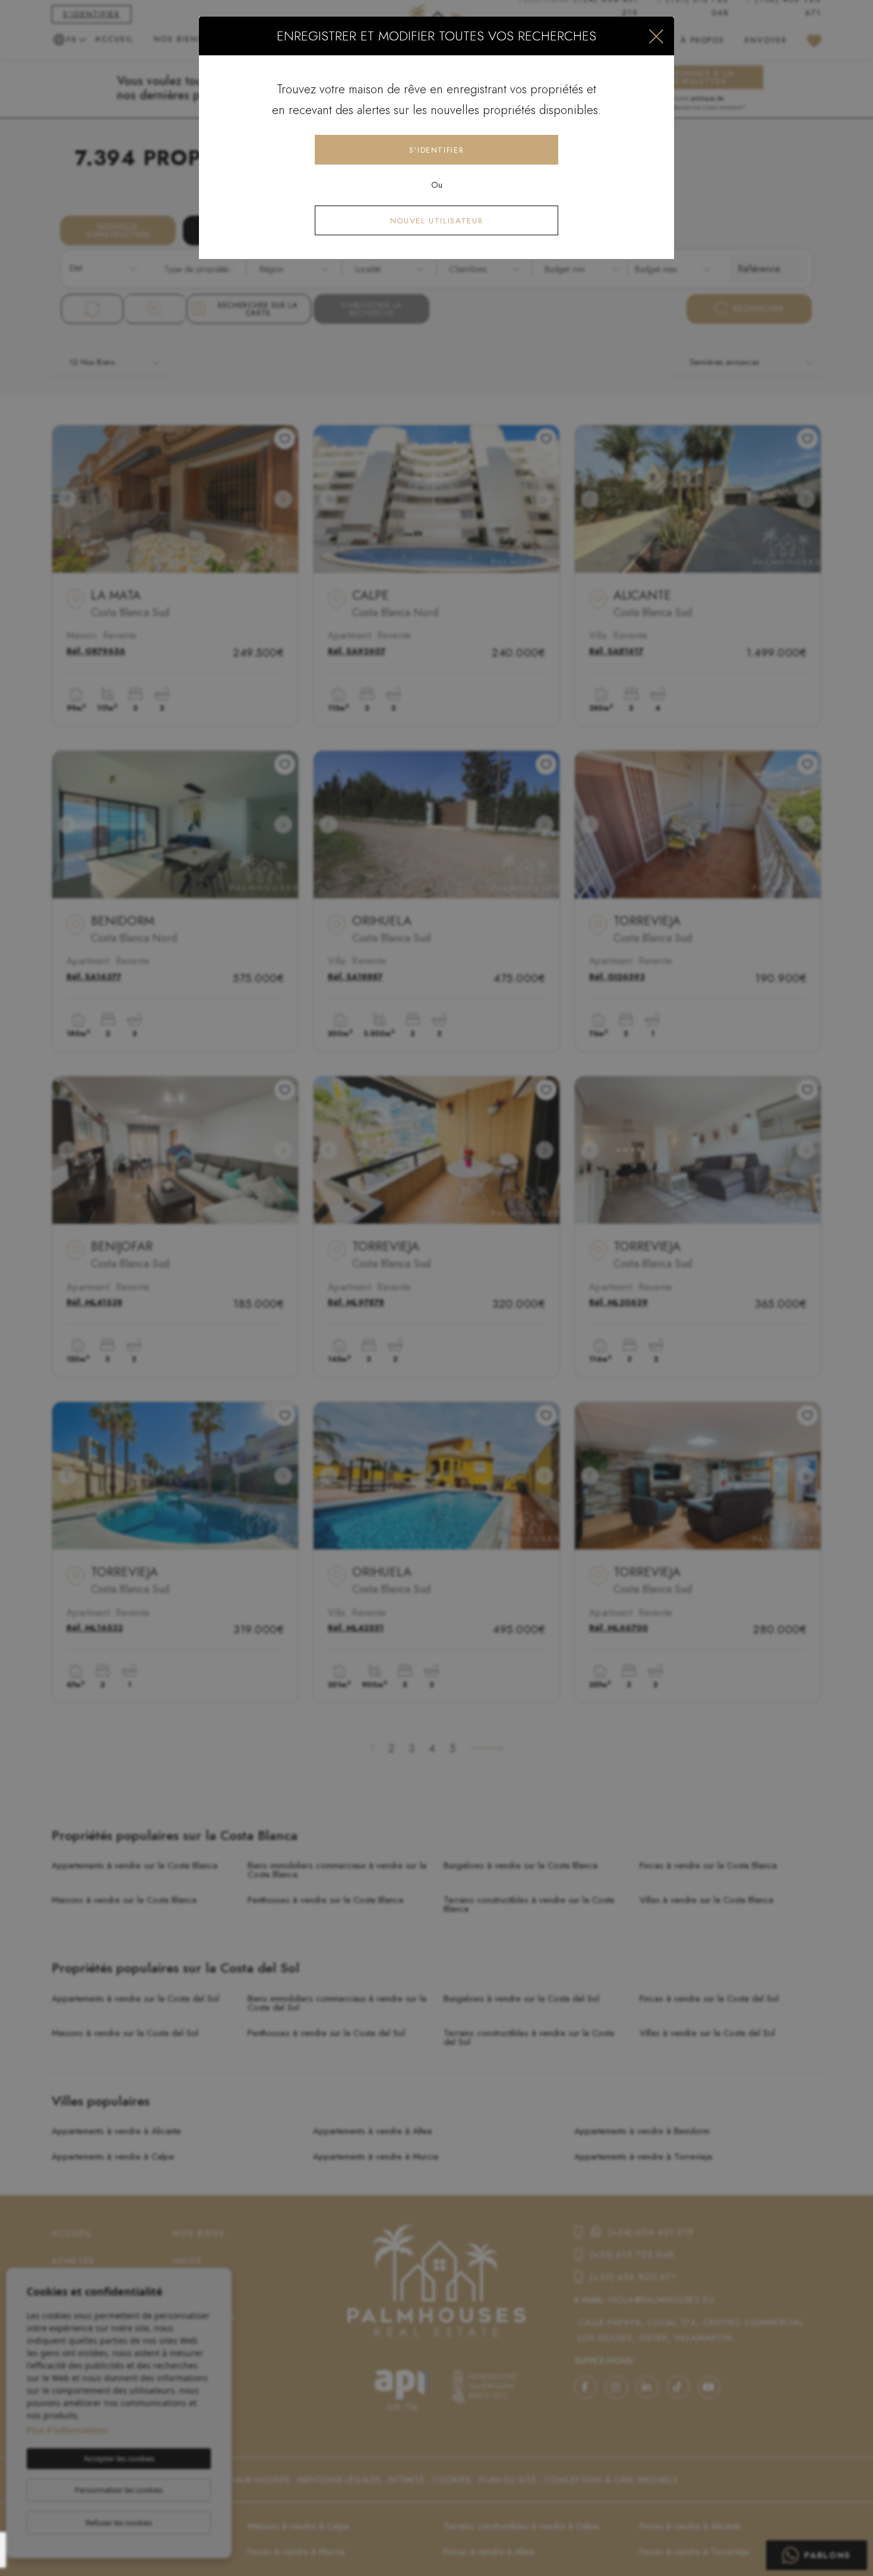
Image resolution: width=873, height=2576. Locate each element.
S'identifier (437, 150)
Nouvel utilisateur (437, 221)
